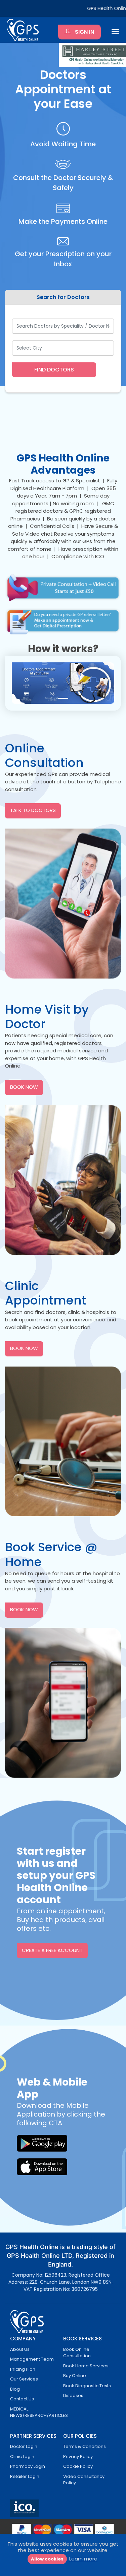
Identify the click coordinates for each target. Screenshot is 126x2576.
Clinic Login (22, 2457)
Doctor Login (24, 2446)
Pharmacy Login (28, 2466)
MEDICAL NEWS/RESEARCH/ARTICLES (39, 2412)
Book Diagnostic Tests (87, 2386)
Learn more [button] (83, 2559)
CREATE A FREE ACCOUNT (52, 1950)
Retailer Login (25, 2476)
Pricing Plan (23, 2369)
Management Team (32, 2359)
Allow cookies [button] (47, 2559)
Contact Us (22, 2399)
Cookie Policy (78, 2466)
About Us (20, 2349)
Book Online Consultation (77, 2353)
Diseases (73, 2395)
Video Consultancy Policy (84, 2480)
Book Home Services (86, 2366)
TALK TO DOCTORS (33, 810)
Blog (15, 2389)
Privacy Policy (78, 2457)
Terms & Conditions (85, 2446)
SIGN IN (84, 32)
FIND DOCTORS (54, 370)
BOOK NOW (24, 1087)
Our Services (24, 2379)
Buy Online (75, 2376)
